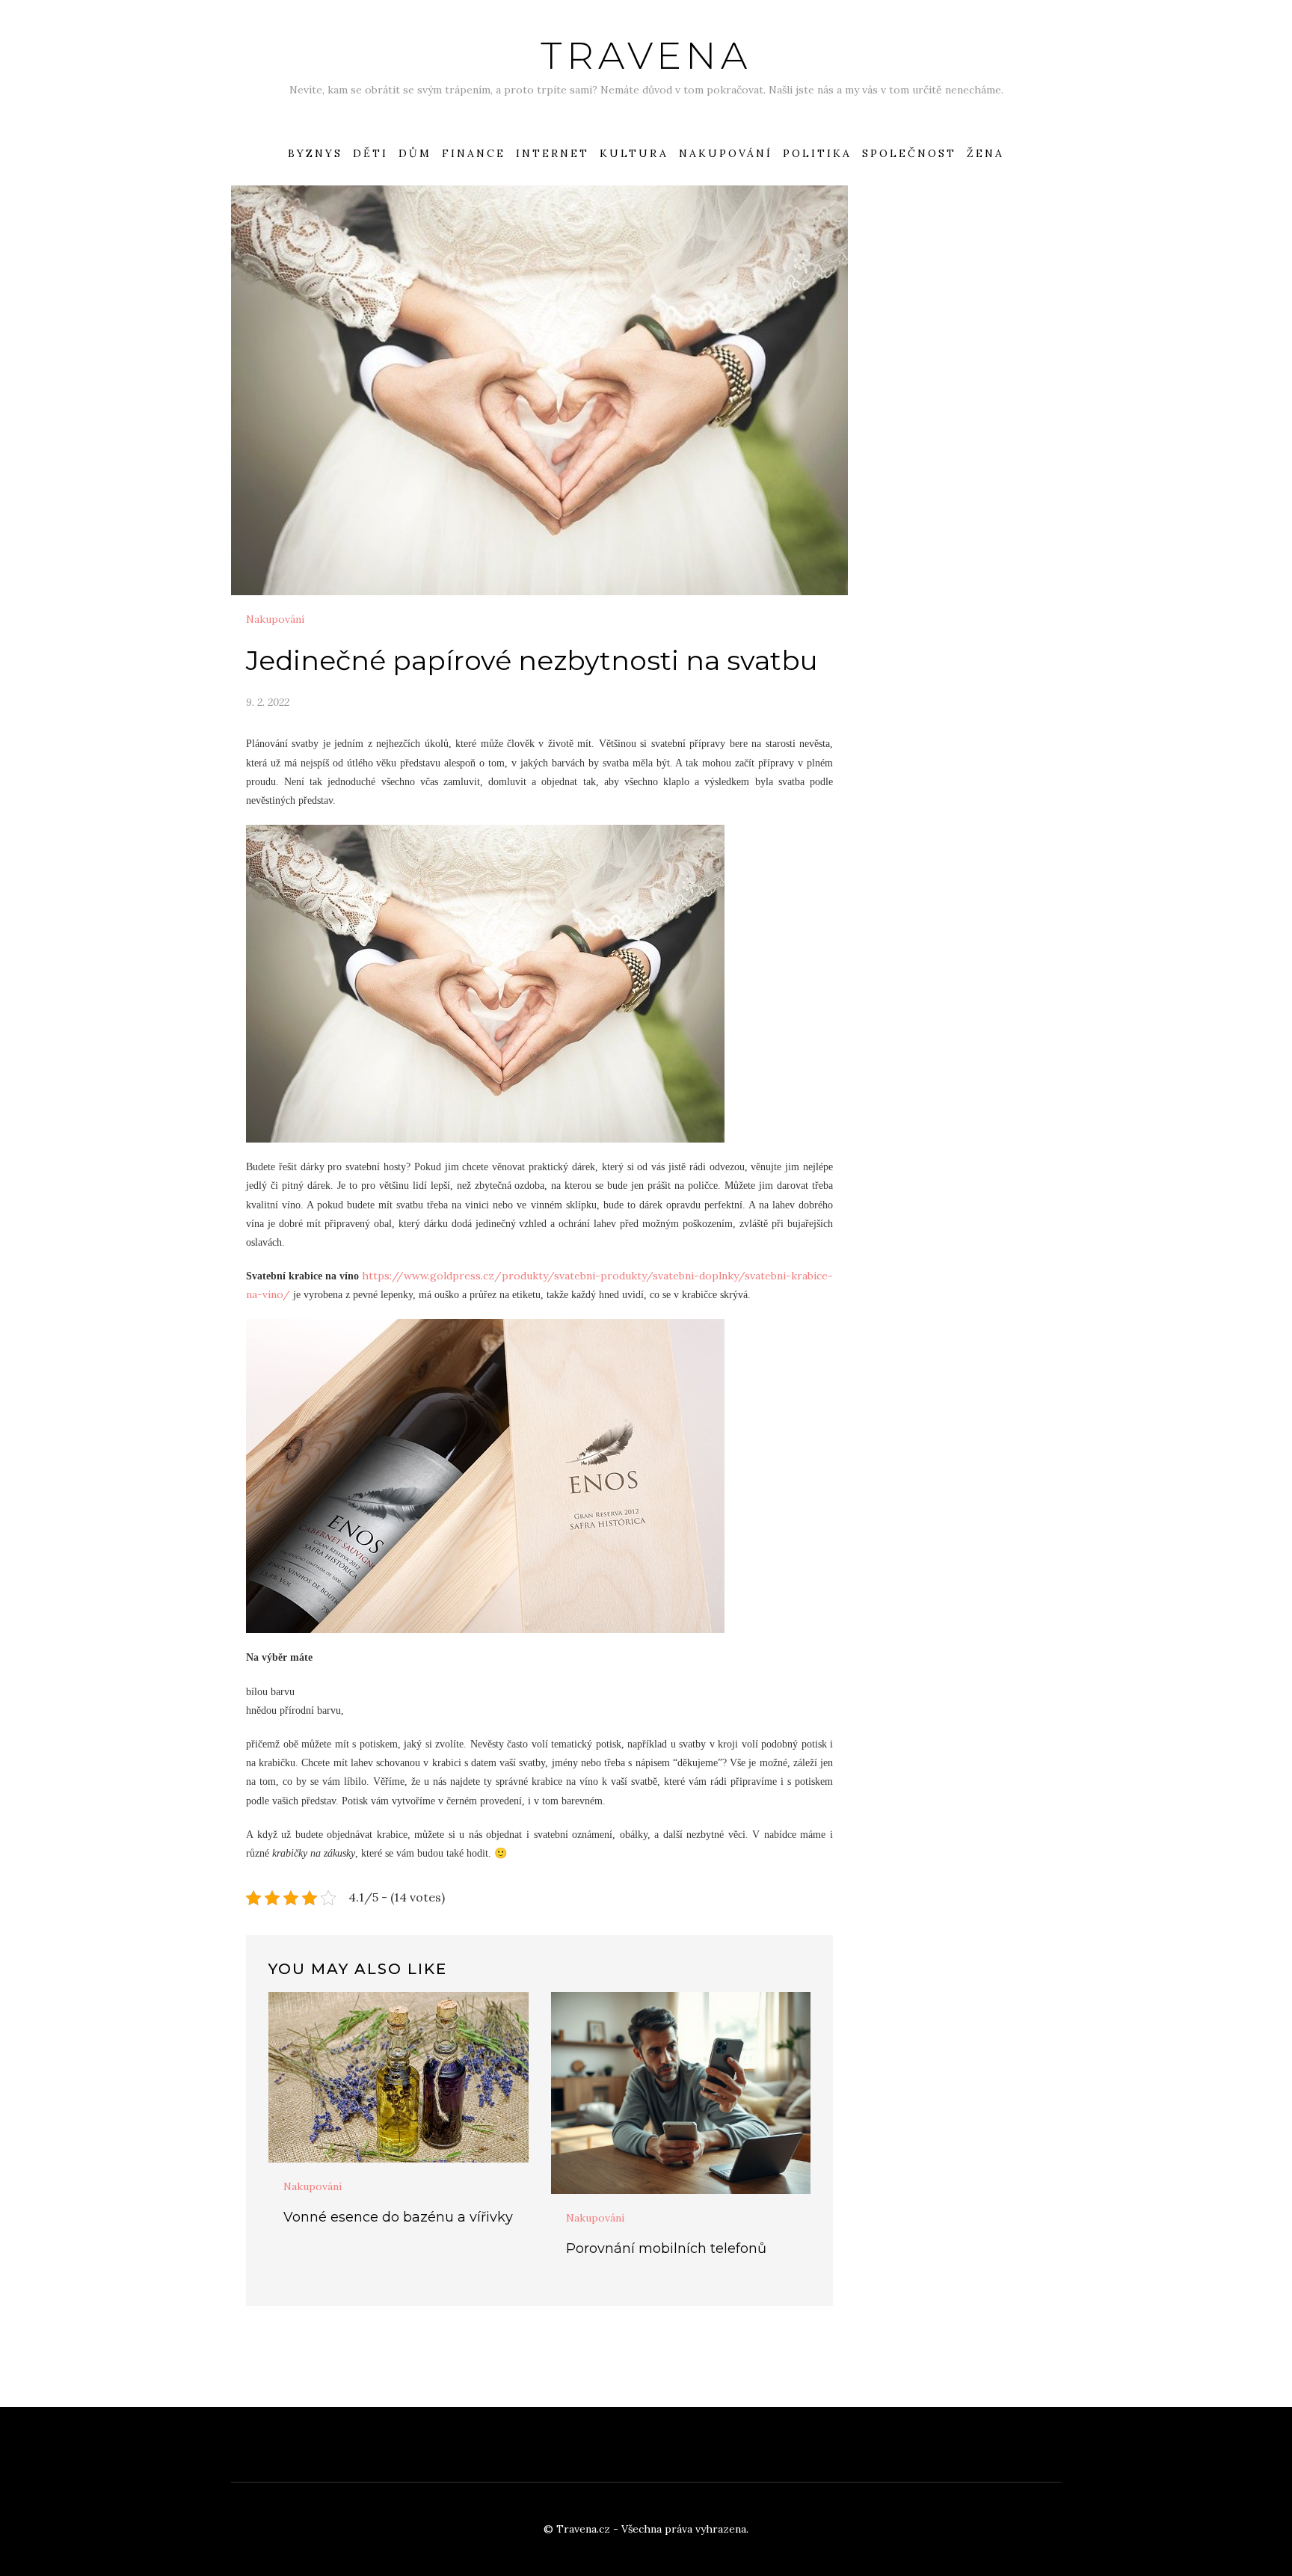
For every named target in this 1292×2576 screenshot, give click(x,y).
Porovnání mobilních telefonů (666, 2248)
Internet (553, 153)
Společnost (909, 153)
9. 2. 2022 (268, 702)
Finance (474, 153)
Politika (817, 153)
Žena (985, 153)
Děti (370, 153)
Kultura (634, 153)
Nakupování (726, 153)
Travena (646, 56)
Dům (415, 153)
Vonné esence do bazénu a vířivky (398, 2217)
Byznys (315, 153)
